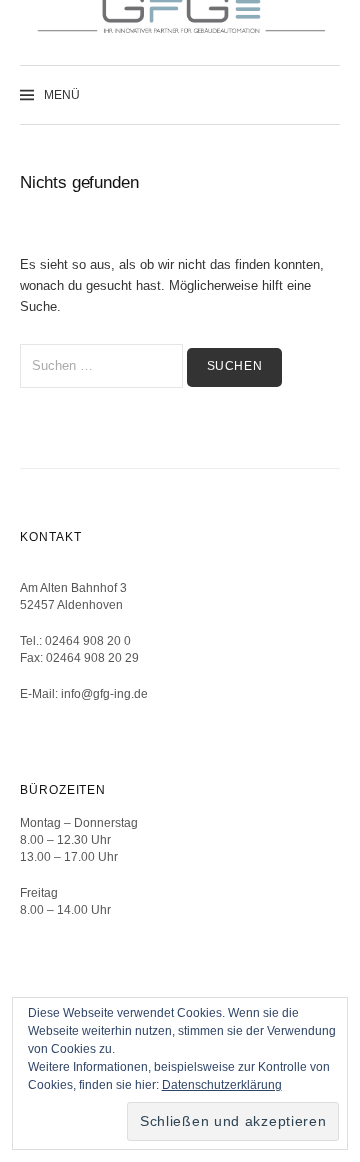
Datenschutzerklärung (222, 1085)
